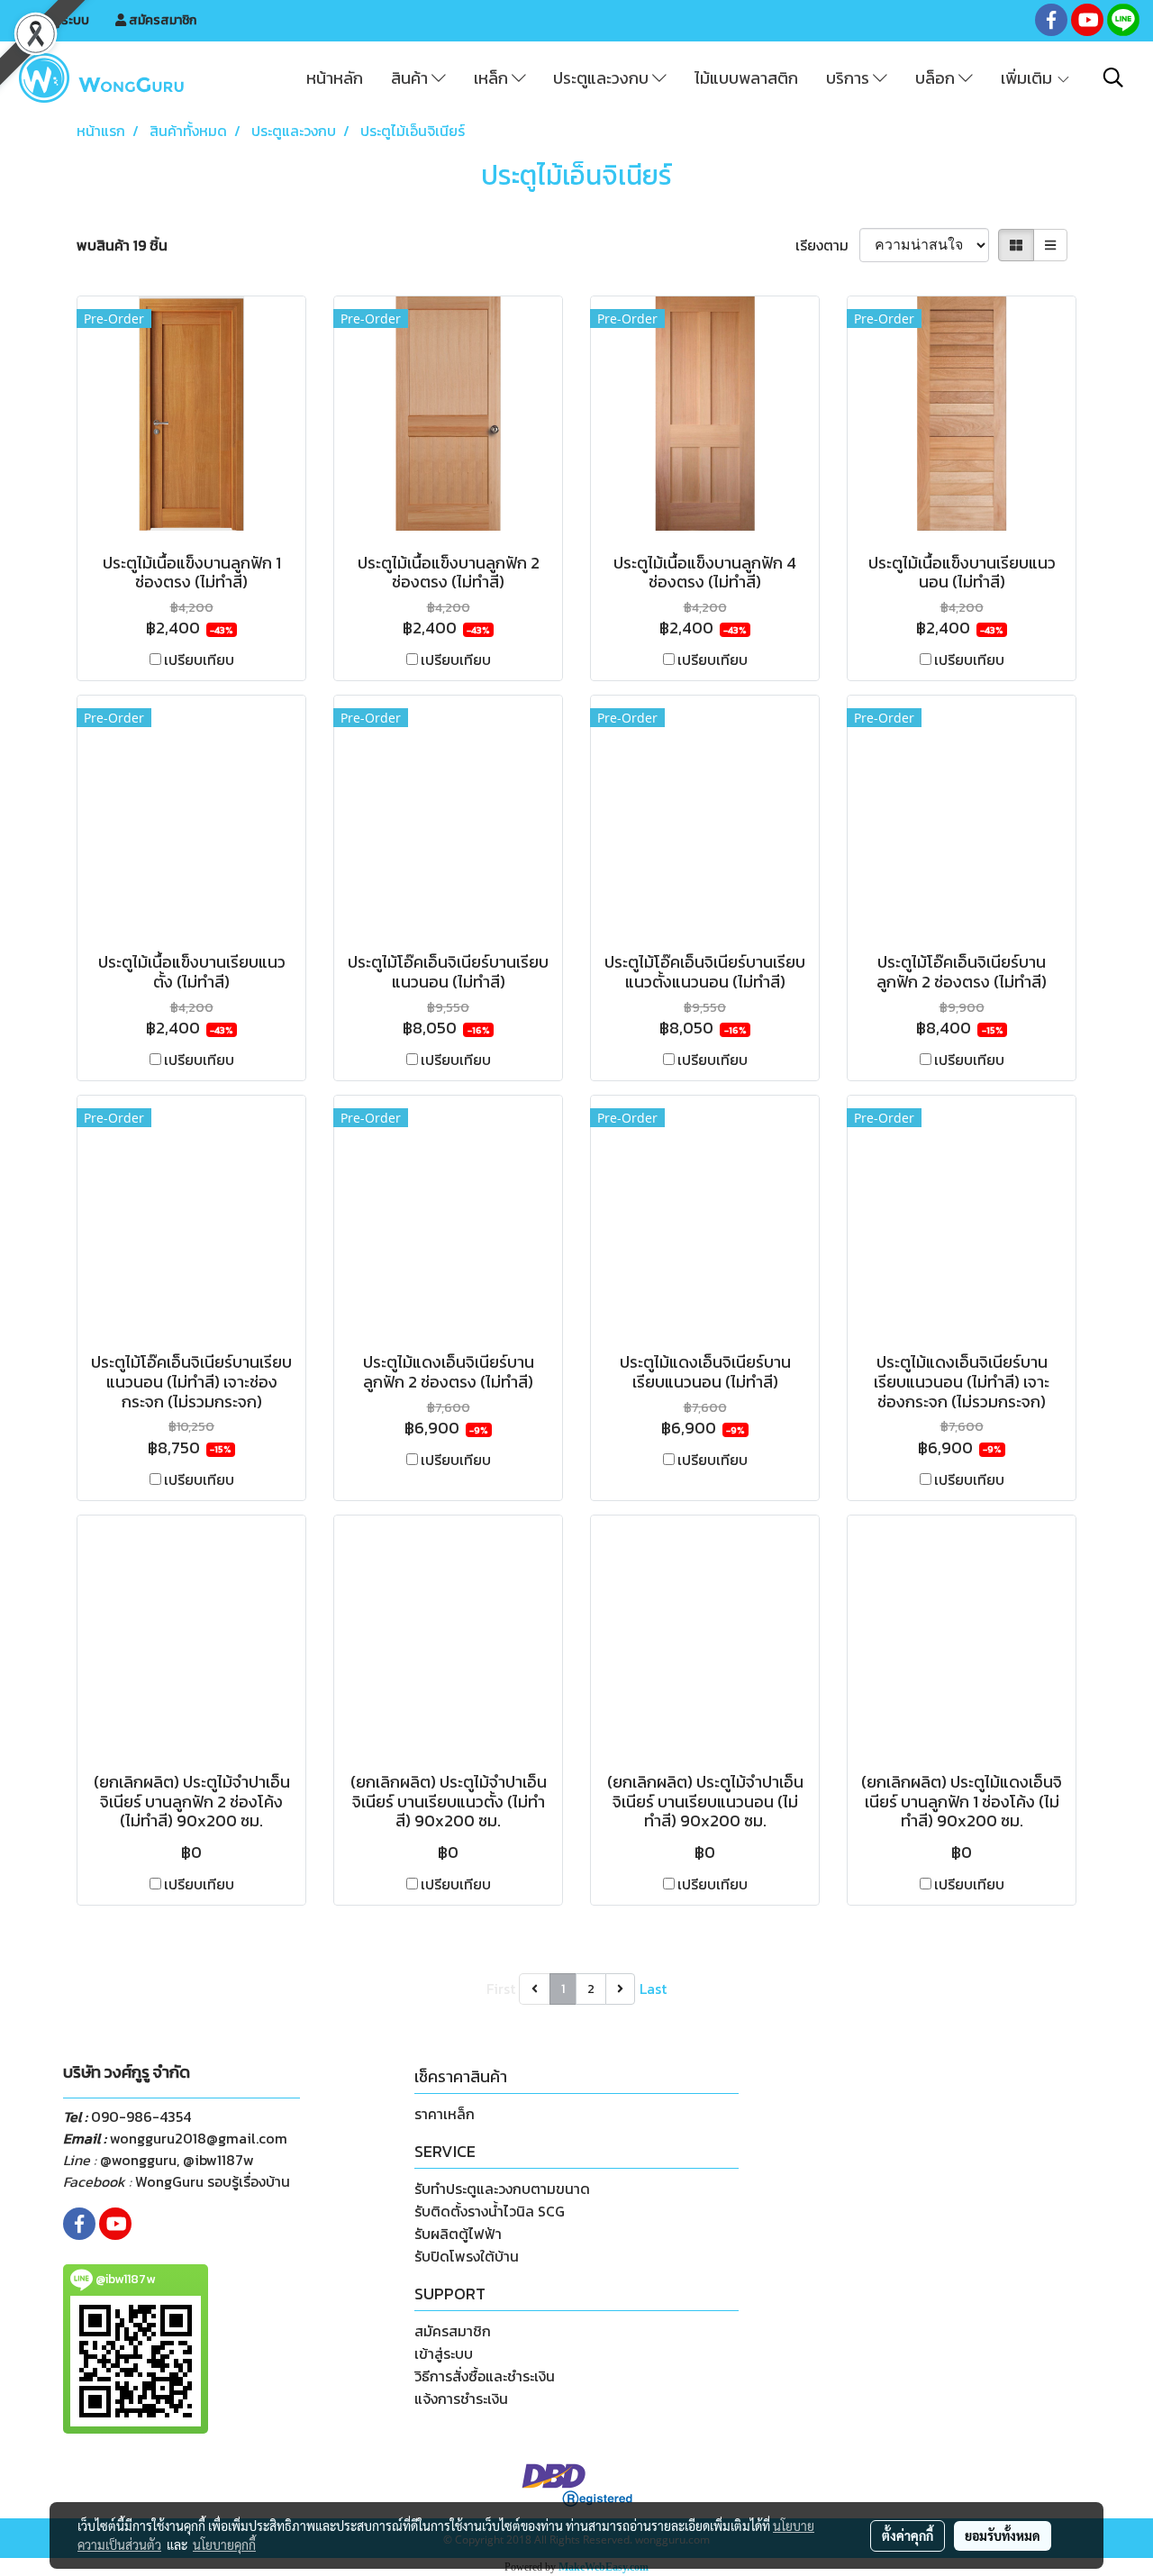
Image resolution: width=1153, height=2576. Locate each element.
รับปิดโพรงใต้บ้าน (467, 2256)
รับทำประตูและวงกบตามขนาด (502, 2189)
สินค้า (411, 78)
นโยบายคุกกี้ (224, 2544)
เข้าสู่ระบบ (61, 20)
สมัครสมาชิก (161, 20)
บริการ (849, 78)
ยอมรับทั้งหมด (1003, 2535)
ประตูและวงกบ (603, 78)
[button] (1113, 77)
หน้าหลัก (335, 78)
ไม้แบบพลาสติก (746, 78)
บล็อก (937, 78)
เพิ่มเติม (1028, 78)
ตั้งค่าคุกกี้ (908, 2535)
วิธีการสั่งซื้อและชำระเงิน (485, 2376)
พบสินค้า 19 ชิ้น (122, 245)
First (501, 1989)
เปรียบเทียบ (199, 660)
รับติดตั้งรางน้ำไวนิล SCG (490, 2211)
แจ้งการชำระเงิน (461, 2399)
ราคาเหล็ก (445, 2114)
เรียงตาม (827, 245)
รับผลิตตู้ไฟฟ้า (458, 2234)
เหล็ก (493, 78)
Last (653, 1989)
